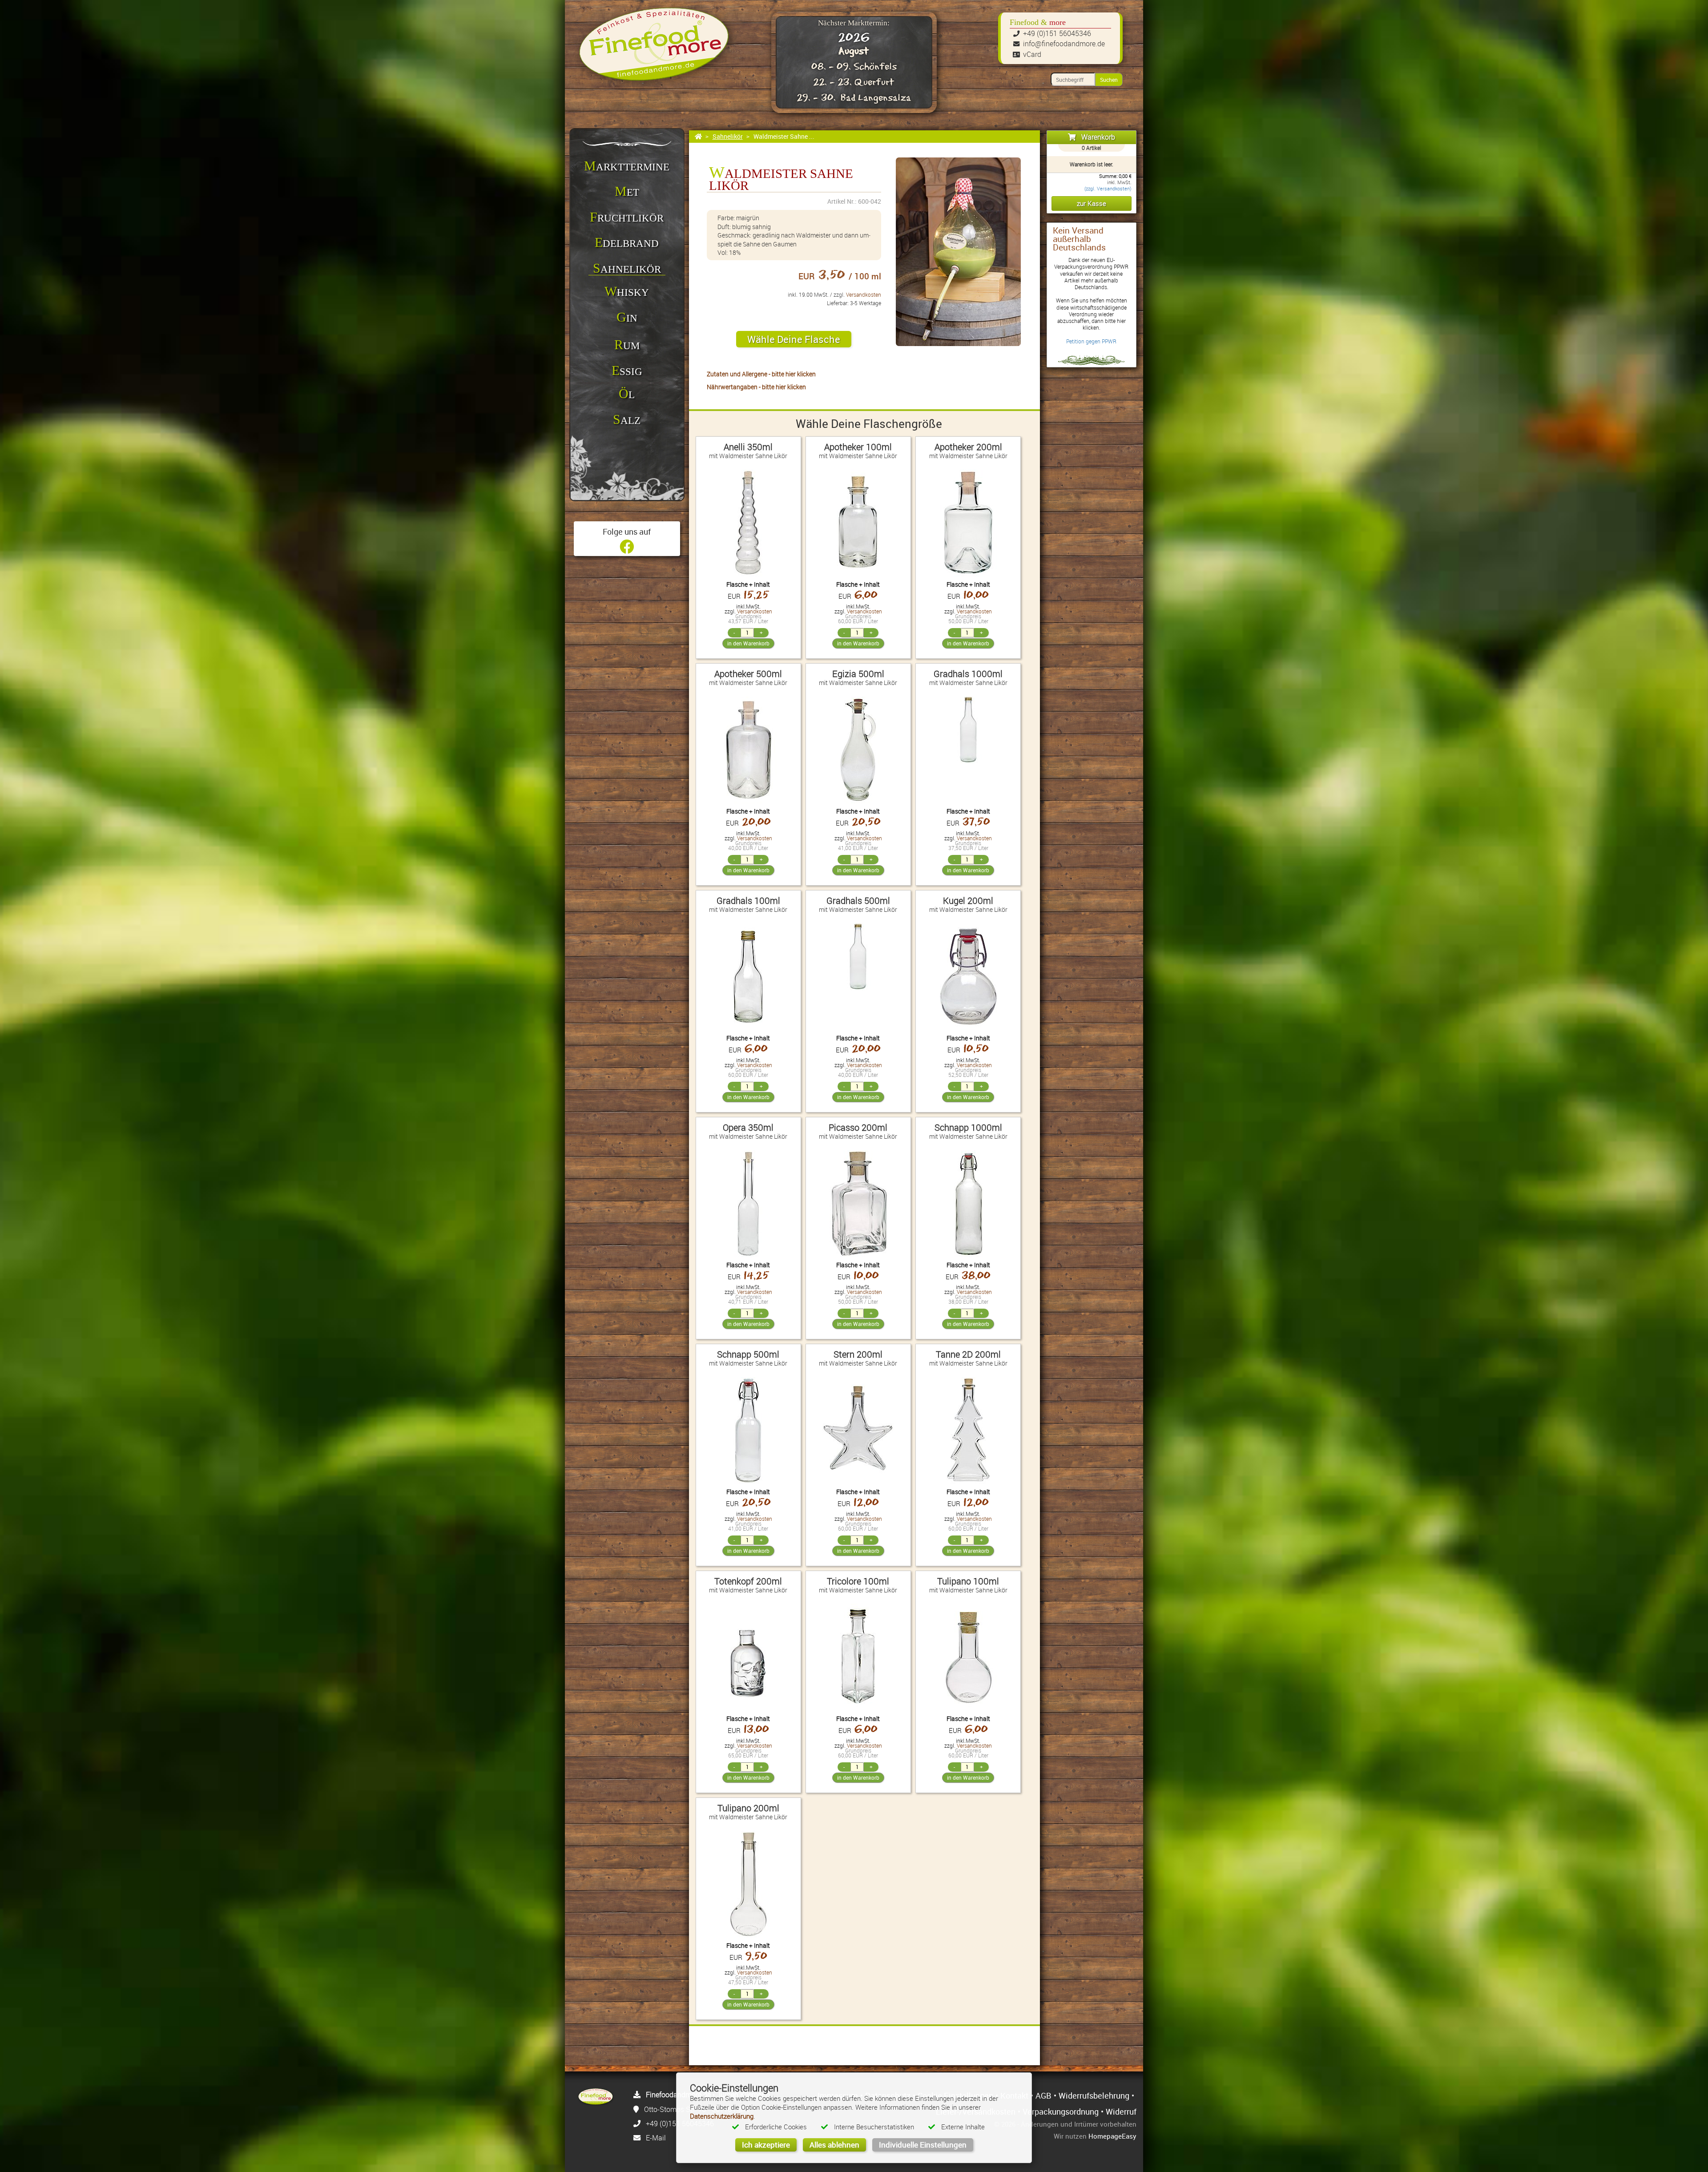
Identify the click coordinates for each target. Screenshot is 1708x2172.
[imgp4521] (958, 252)
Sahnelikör (728, 136)
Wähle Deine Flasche (794, 339)
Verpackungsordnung (1061, 2112)
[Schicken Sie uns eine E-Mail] (637, 2138)
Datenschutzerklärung (722, 2116)
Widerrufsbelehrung (1094, 2095)
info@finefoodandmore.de (1064, 44)
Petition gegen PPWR (1091, 341)
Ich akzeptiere (766, 2145)
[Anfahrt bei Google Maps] (636, 2109)
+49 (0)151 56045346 (1057, 33)
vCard (1032, 54)
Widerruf (1121, 2112)
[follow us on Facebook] (627, 549)
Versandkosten (864, 295)
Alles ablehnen (834, 2145)
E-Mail (656, 2138)
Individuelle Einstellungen (923, 2145)
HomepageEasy (1112, 2136)
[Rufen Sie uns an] (637, 2124)
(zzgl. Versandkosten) (1108, 189)
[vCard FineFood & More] (637, 2095)
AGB (1043, 2095)
